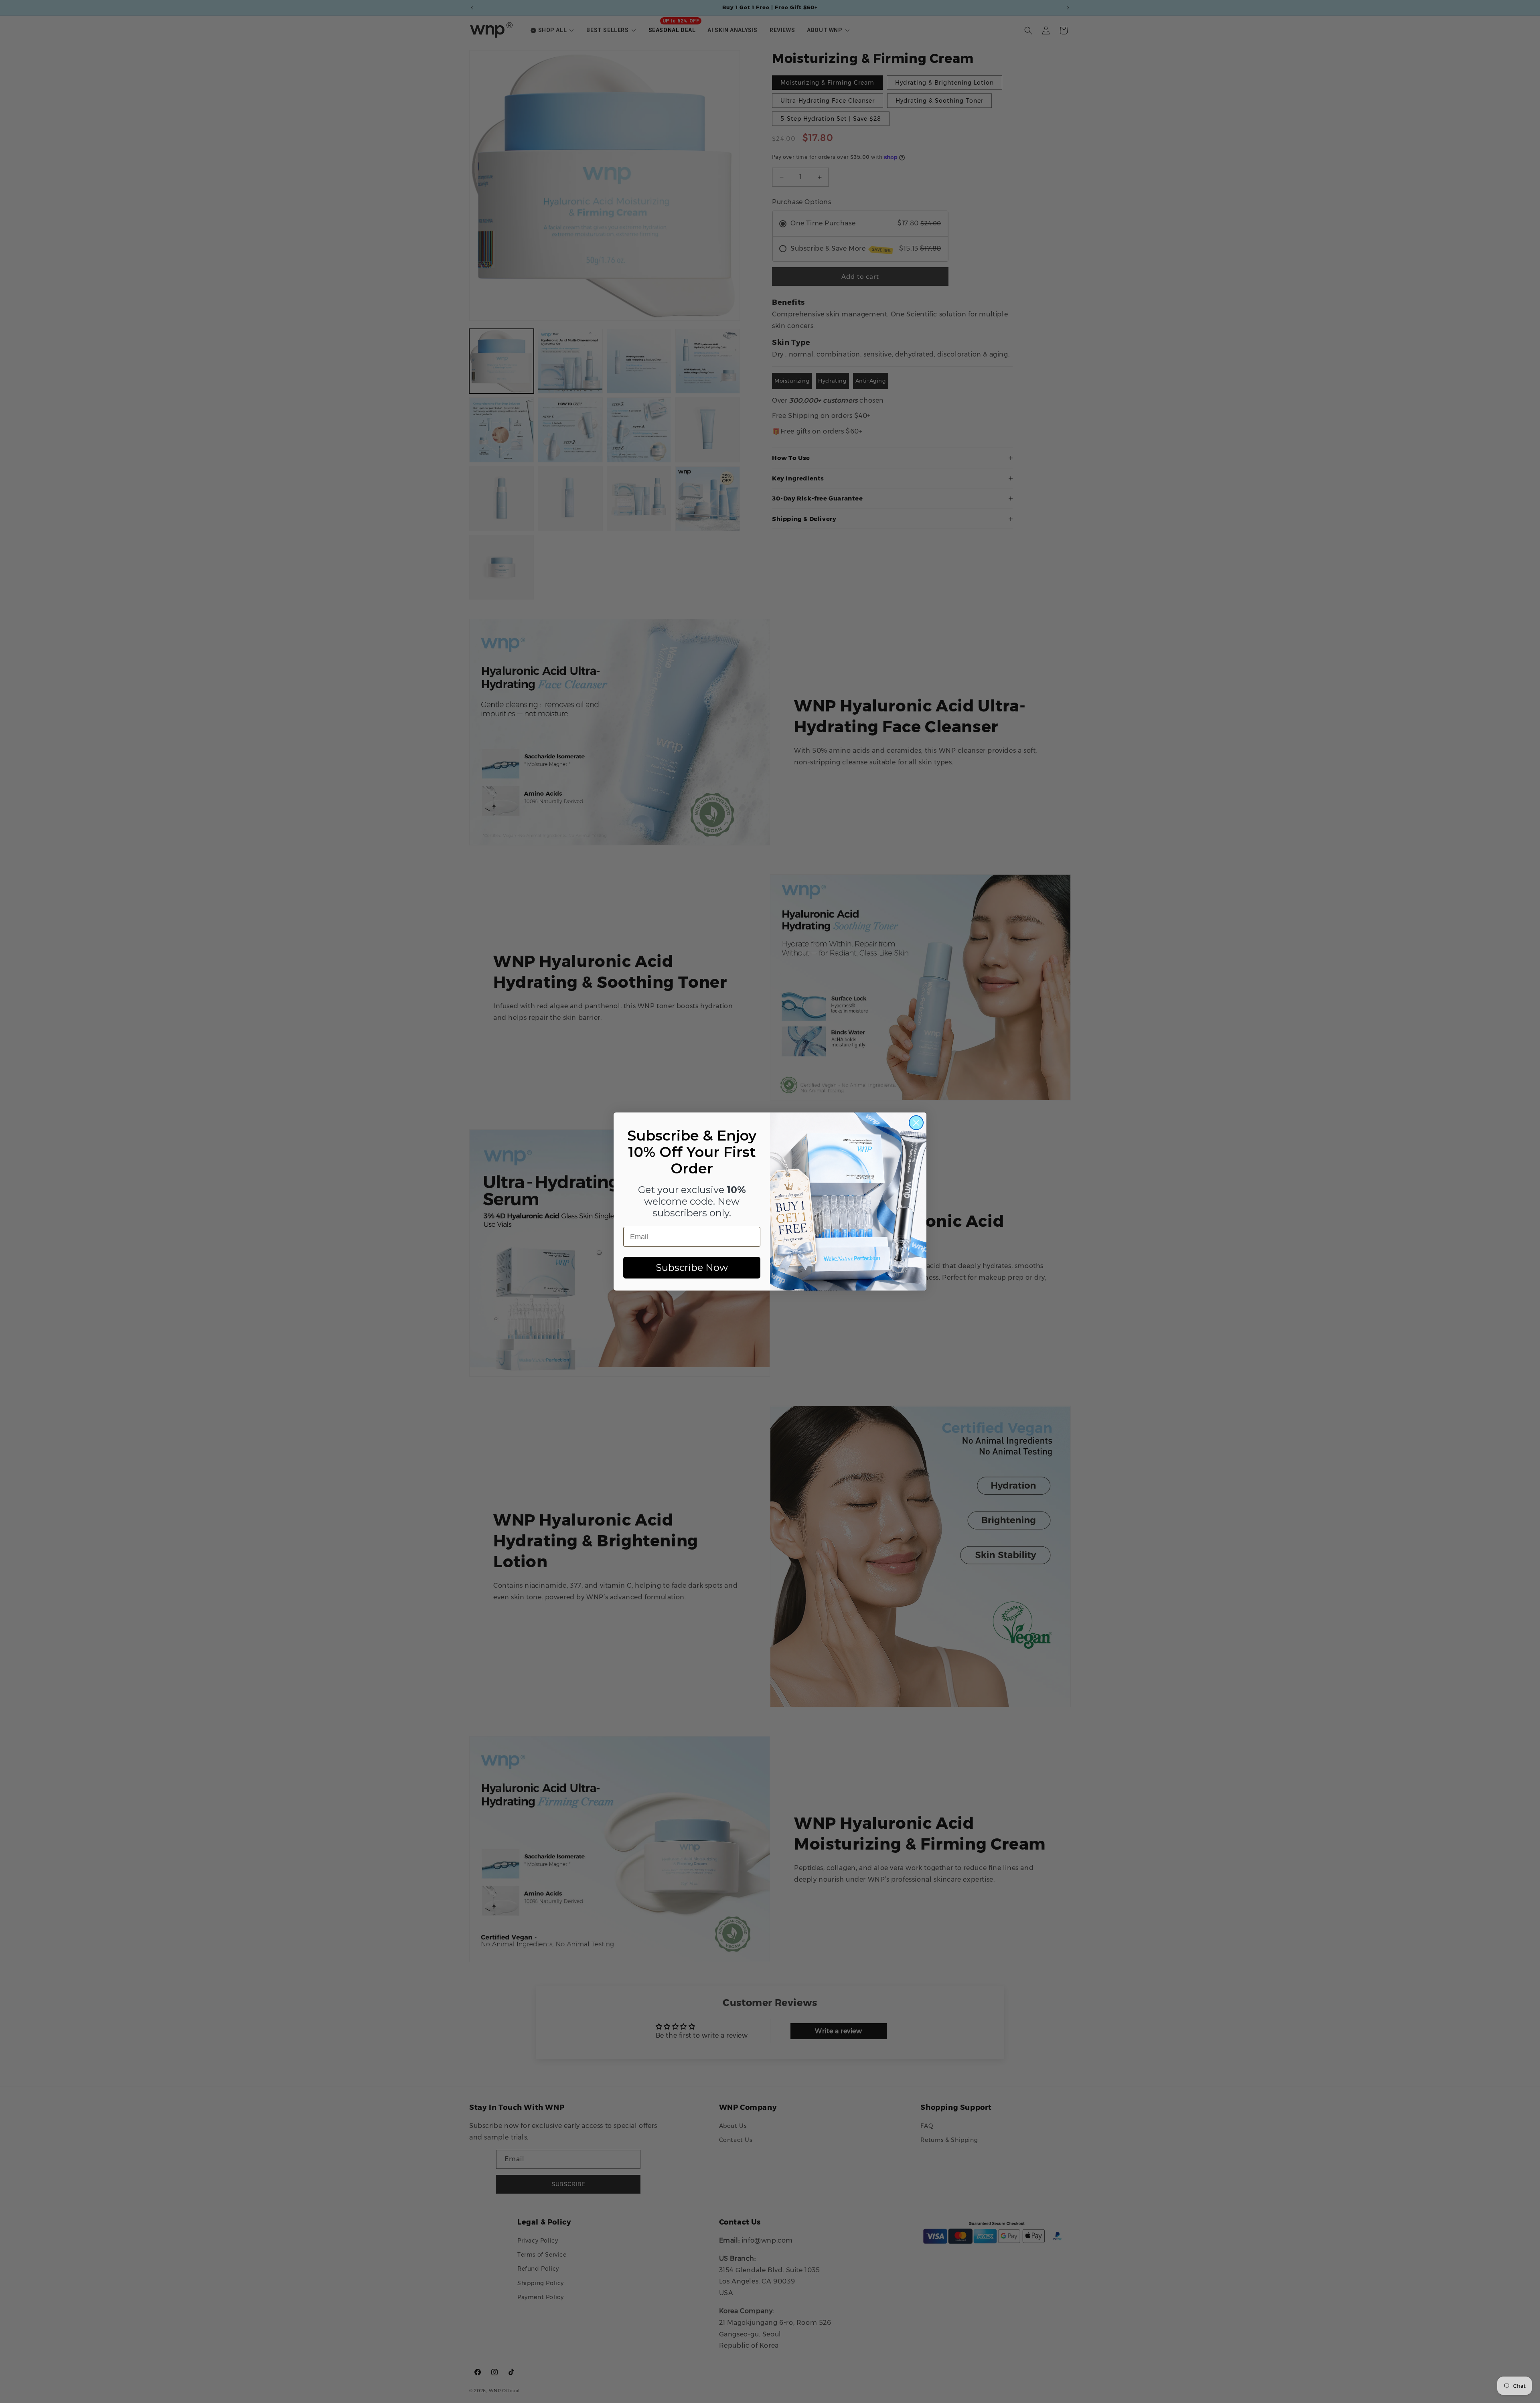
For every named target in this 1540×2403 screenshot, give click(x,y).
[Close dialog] (916, 1123)
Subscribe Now (692, 1267)
